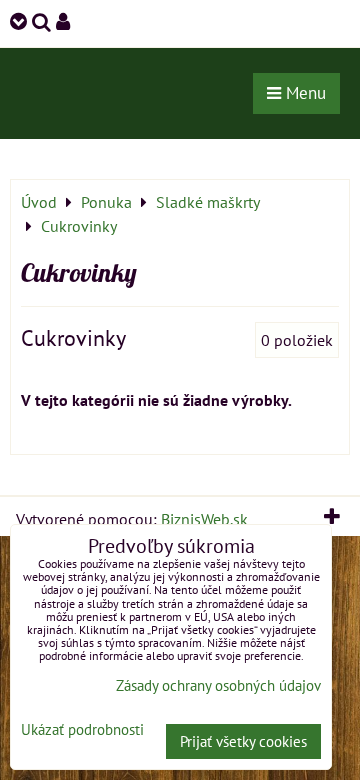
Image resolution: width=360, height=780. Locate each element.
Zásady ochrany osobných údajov (218, 685)
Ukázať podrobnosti (82, 730)
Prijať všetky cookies (243, 741)
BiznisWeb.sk (204, 519)
